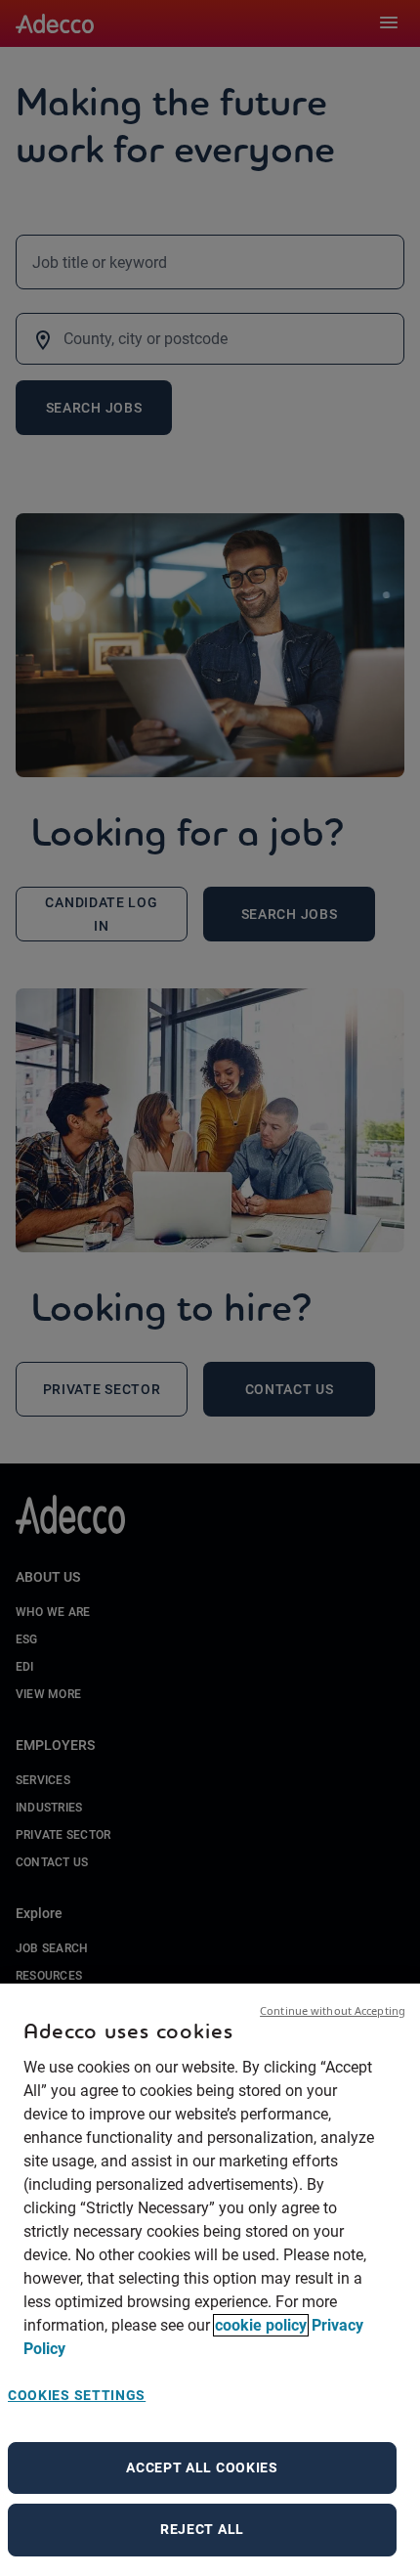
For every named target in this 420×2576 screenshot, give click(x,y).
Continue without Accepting (333, 2010)
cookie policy (261, 2325)
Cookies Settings (77, 2395)
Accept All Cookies (202, 2467)
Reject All (202, 2529)
